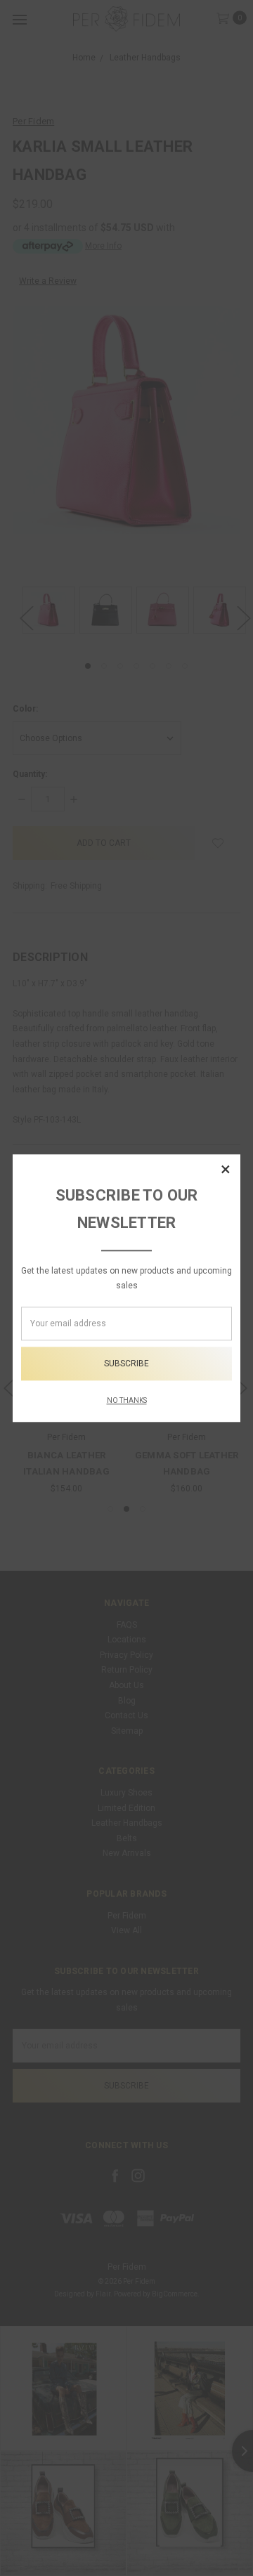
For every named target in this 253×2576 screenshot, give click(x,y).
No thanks (127, 1400)
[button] (226, 1169)
